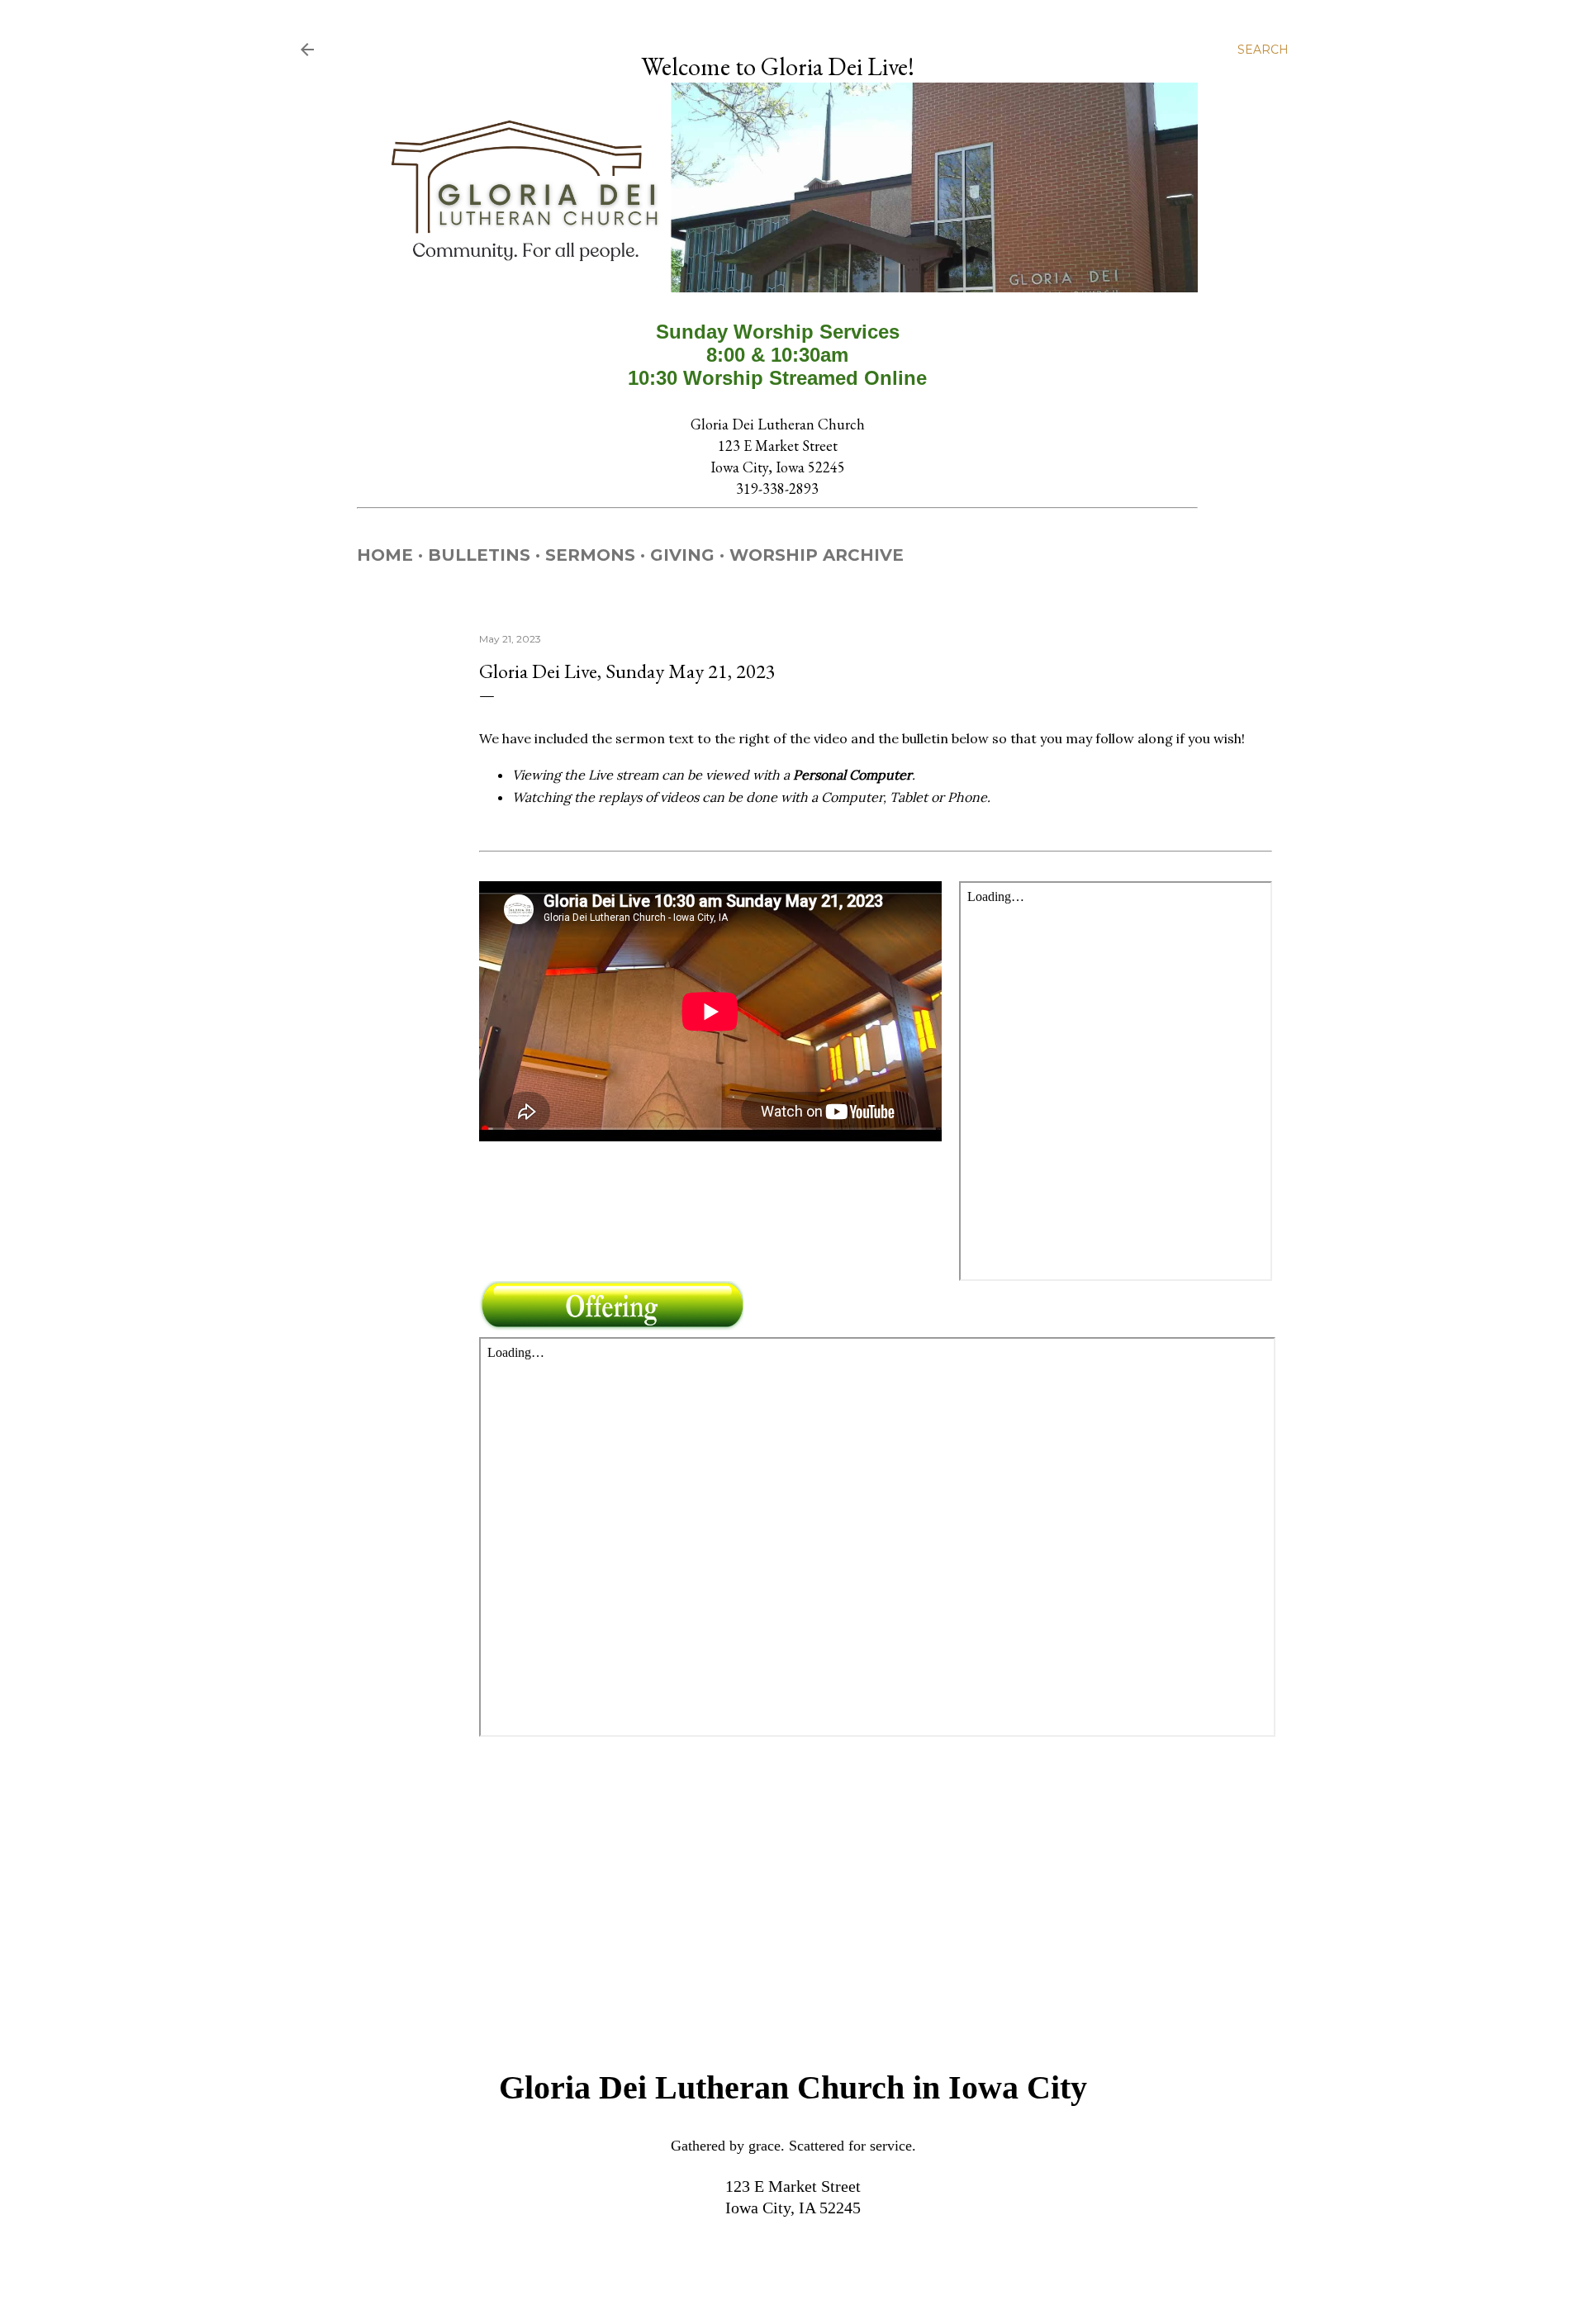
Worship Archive (817, 555)
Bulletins (479, 555)
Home (385, 555)
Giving (682, 555)
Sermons (590, 555)
